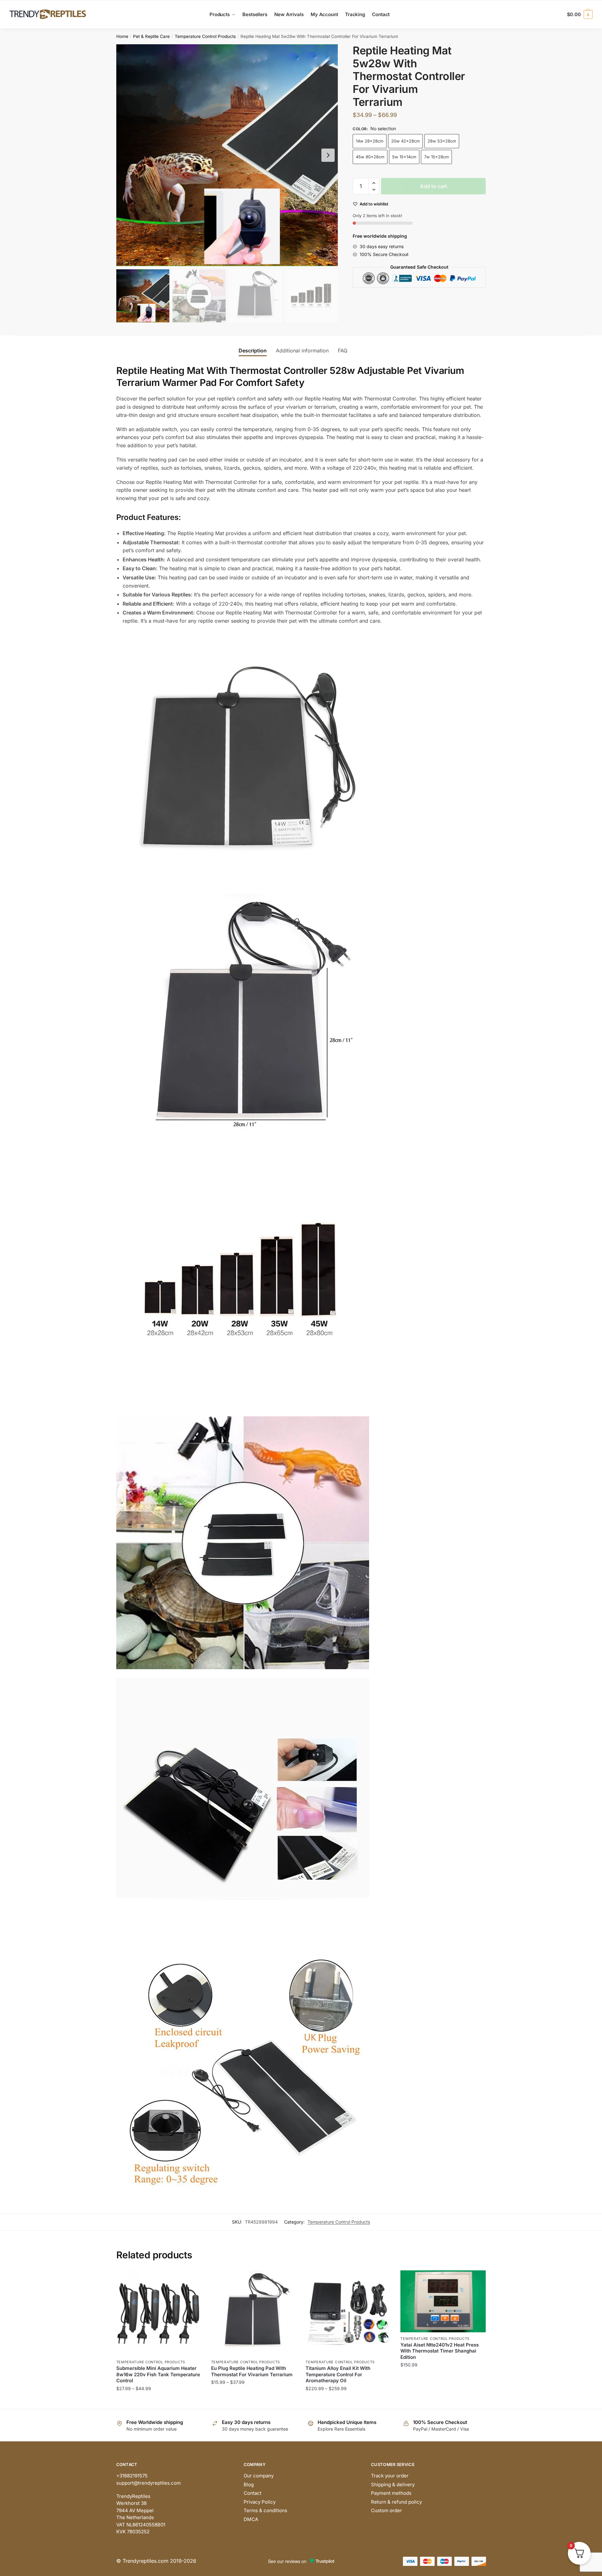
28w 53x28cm (442, 141)
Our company (259, 2476)
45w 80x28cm (370, 157)
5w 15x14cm (404, 157)
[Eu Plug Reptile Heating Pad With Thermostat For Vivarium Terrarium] (254, 2313)
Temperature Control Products (205, 36)
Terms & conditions (265, 2510)
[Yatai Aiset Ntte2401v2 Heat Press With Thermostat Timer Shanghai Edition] (443, 2301)
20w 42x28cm (405, 141)
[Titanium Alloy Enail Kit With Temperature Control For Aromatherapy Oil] (348, 2313)
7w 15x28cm (436, 157)
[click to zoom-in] (227, 155)
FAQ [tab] (343, 351)
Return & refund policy (396, 2502)
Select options (159, 2401)
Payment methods (391, 2493)
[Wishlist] (192, 2280)
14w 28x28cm (370, 141)
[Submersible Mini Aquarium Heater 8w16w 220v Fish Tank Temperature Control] (159, 2313)
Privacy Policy (260, 2502)
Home (122, 36)
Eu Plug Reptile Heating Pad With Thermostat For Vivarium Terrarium (252, 2371)
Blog (249, 2484)
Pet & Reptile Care (151, 36)
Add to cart (434, 186)
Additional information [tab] (302, 351)
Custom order (386, 2510)
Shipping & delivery (393, 2484)
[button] (328, 155)
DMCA (251, 2519)
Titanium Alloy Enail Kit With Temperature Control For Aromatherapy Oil (338, 2374)
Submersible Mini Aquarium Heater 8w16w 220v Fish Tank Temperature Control (158, 2374)
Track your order (390, 2476)
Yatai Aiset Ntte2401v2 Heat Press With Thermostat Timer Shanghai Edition (440, 2351)
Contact (252, 2493)
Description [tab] (253, 351)
